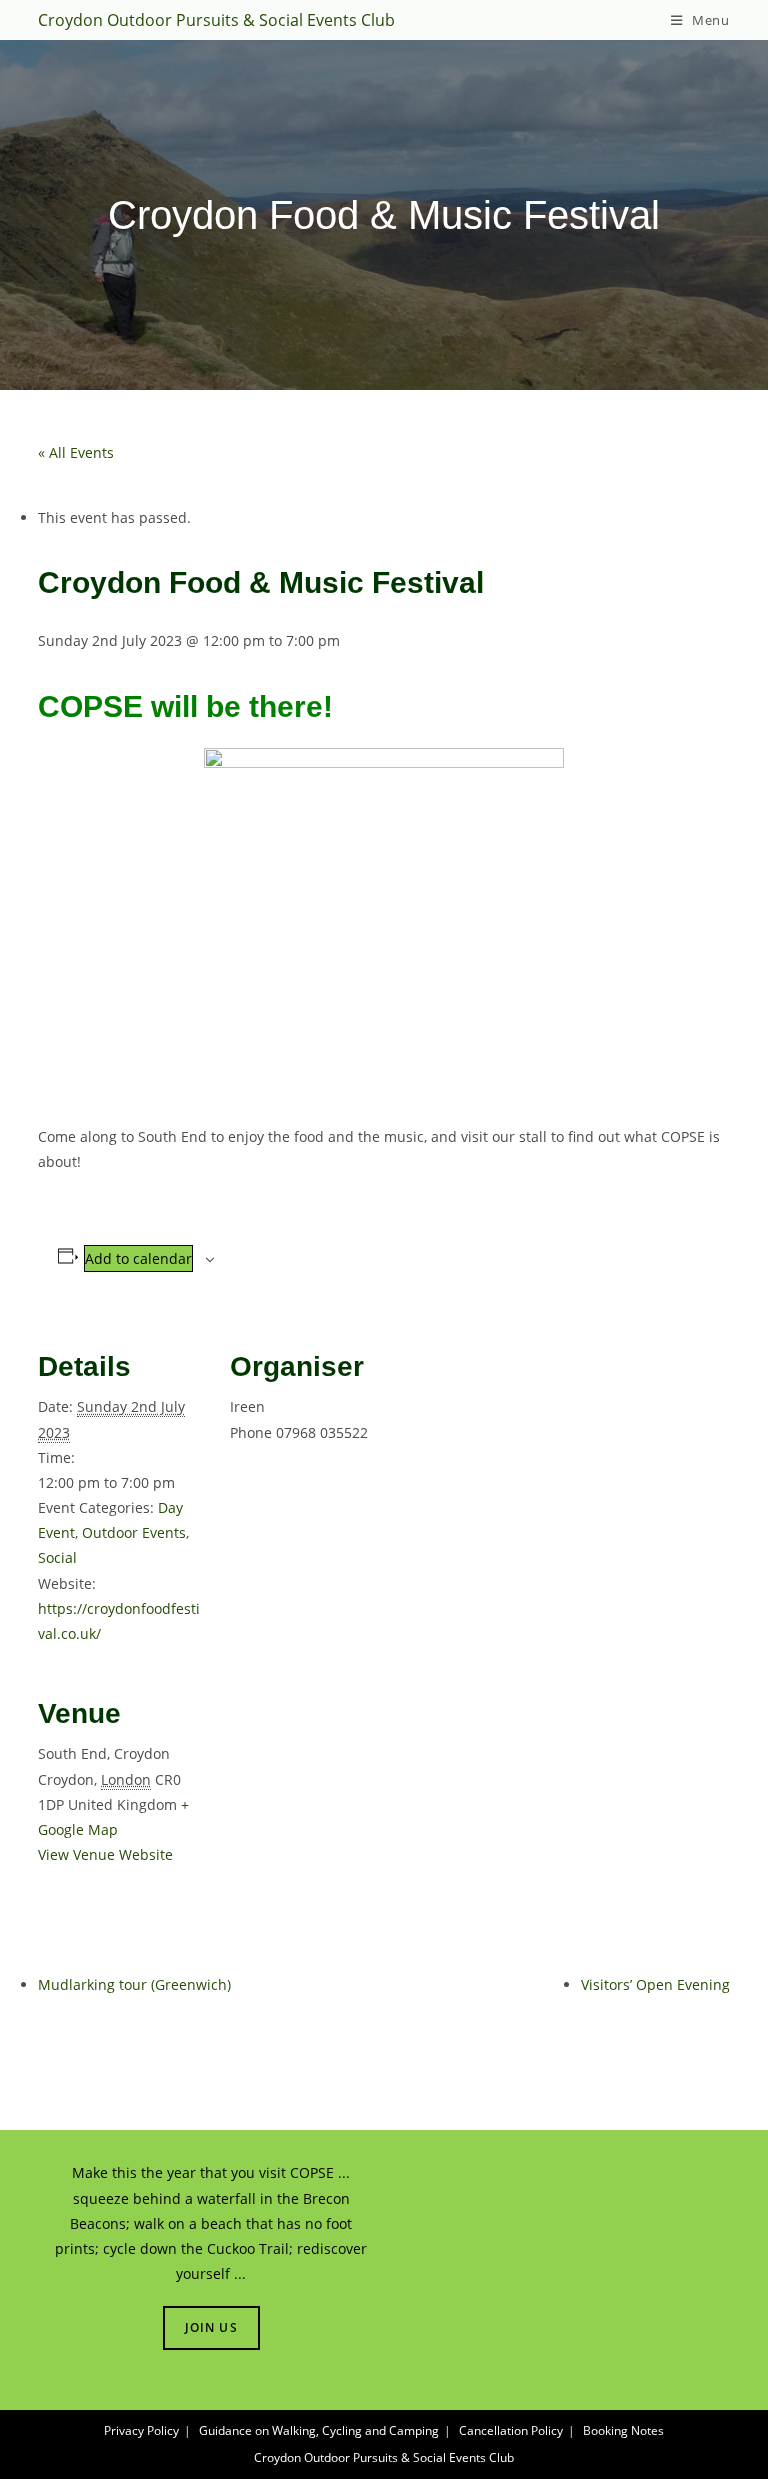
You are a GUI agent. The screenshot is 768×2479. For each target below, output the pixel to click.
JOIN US (211, 2327)
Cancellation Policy (511, 2430)
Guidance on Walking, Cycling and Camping (319, 2430)
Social (57, 1557)
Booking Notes (623, 2430)
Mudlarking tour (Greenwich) (134, 1984)
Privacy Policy (141, 2430)
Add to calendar (138, 1258)
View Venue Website (105, 1854)
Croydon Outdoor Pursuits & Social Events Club (216, 20)
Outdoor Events (134, 1532)
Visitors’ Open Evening (655, 1984)
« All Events (76, 452)
